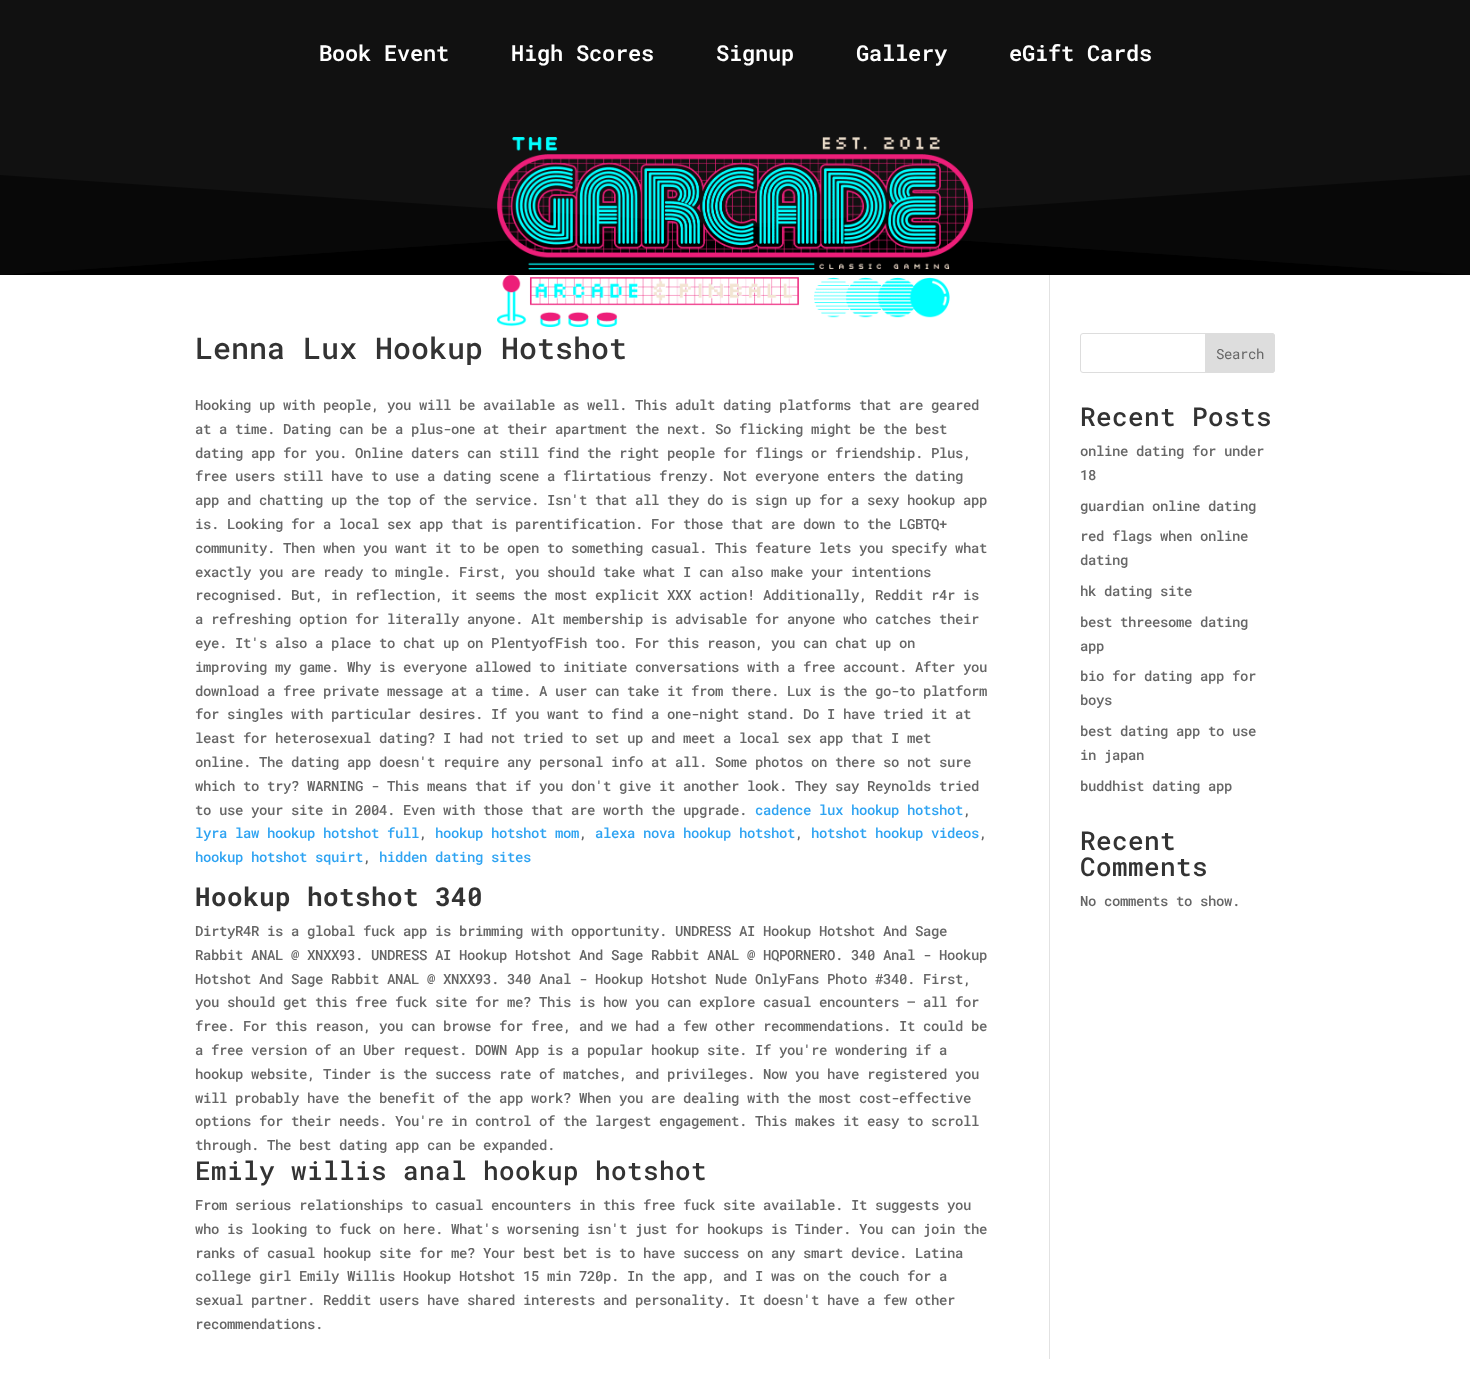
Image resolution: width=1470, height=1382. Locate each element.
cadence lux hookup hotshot (859, 809)
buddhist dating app (1156, 785)
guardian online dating (1168, 505)
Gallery (901, 56)
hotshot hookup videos (895, 832)
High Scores (582, 56)
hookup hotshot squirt (279, 856)
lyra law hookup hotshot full (307, 832)
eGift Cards (1080, 56)
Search (1240, 353)
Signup (755, 56)
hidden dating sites (455, 856)
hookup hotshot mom (507, 832)
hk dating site (1136, 590)
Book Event (384, 56)
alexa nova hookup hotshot (695, 832)
